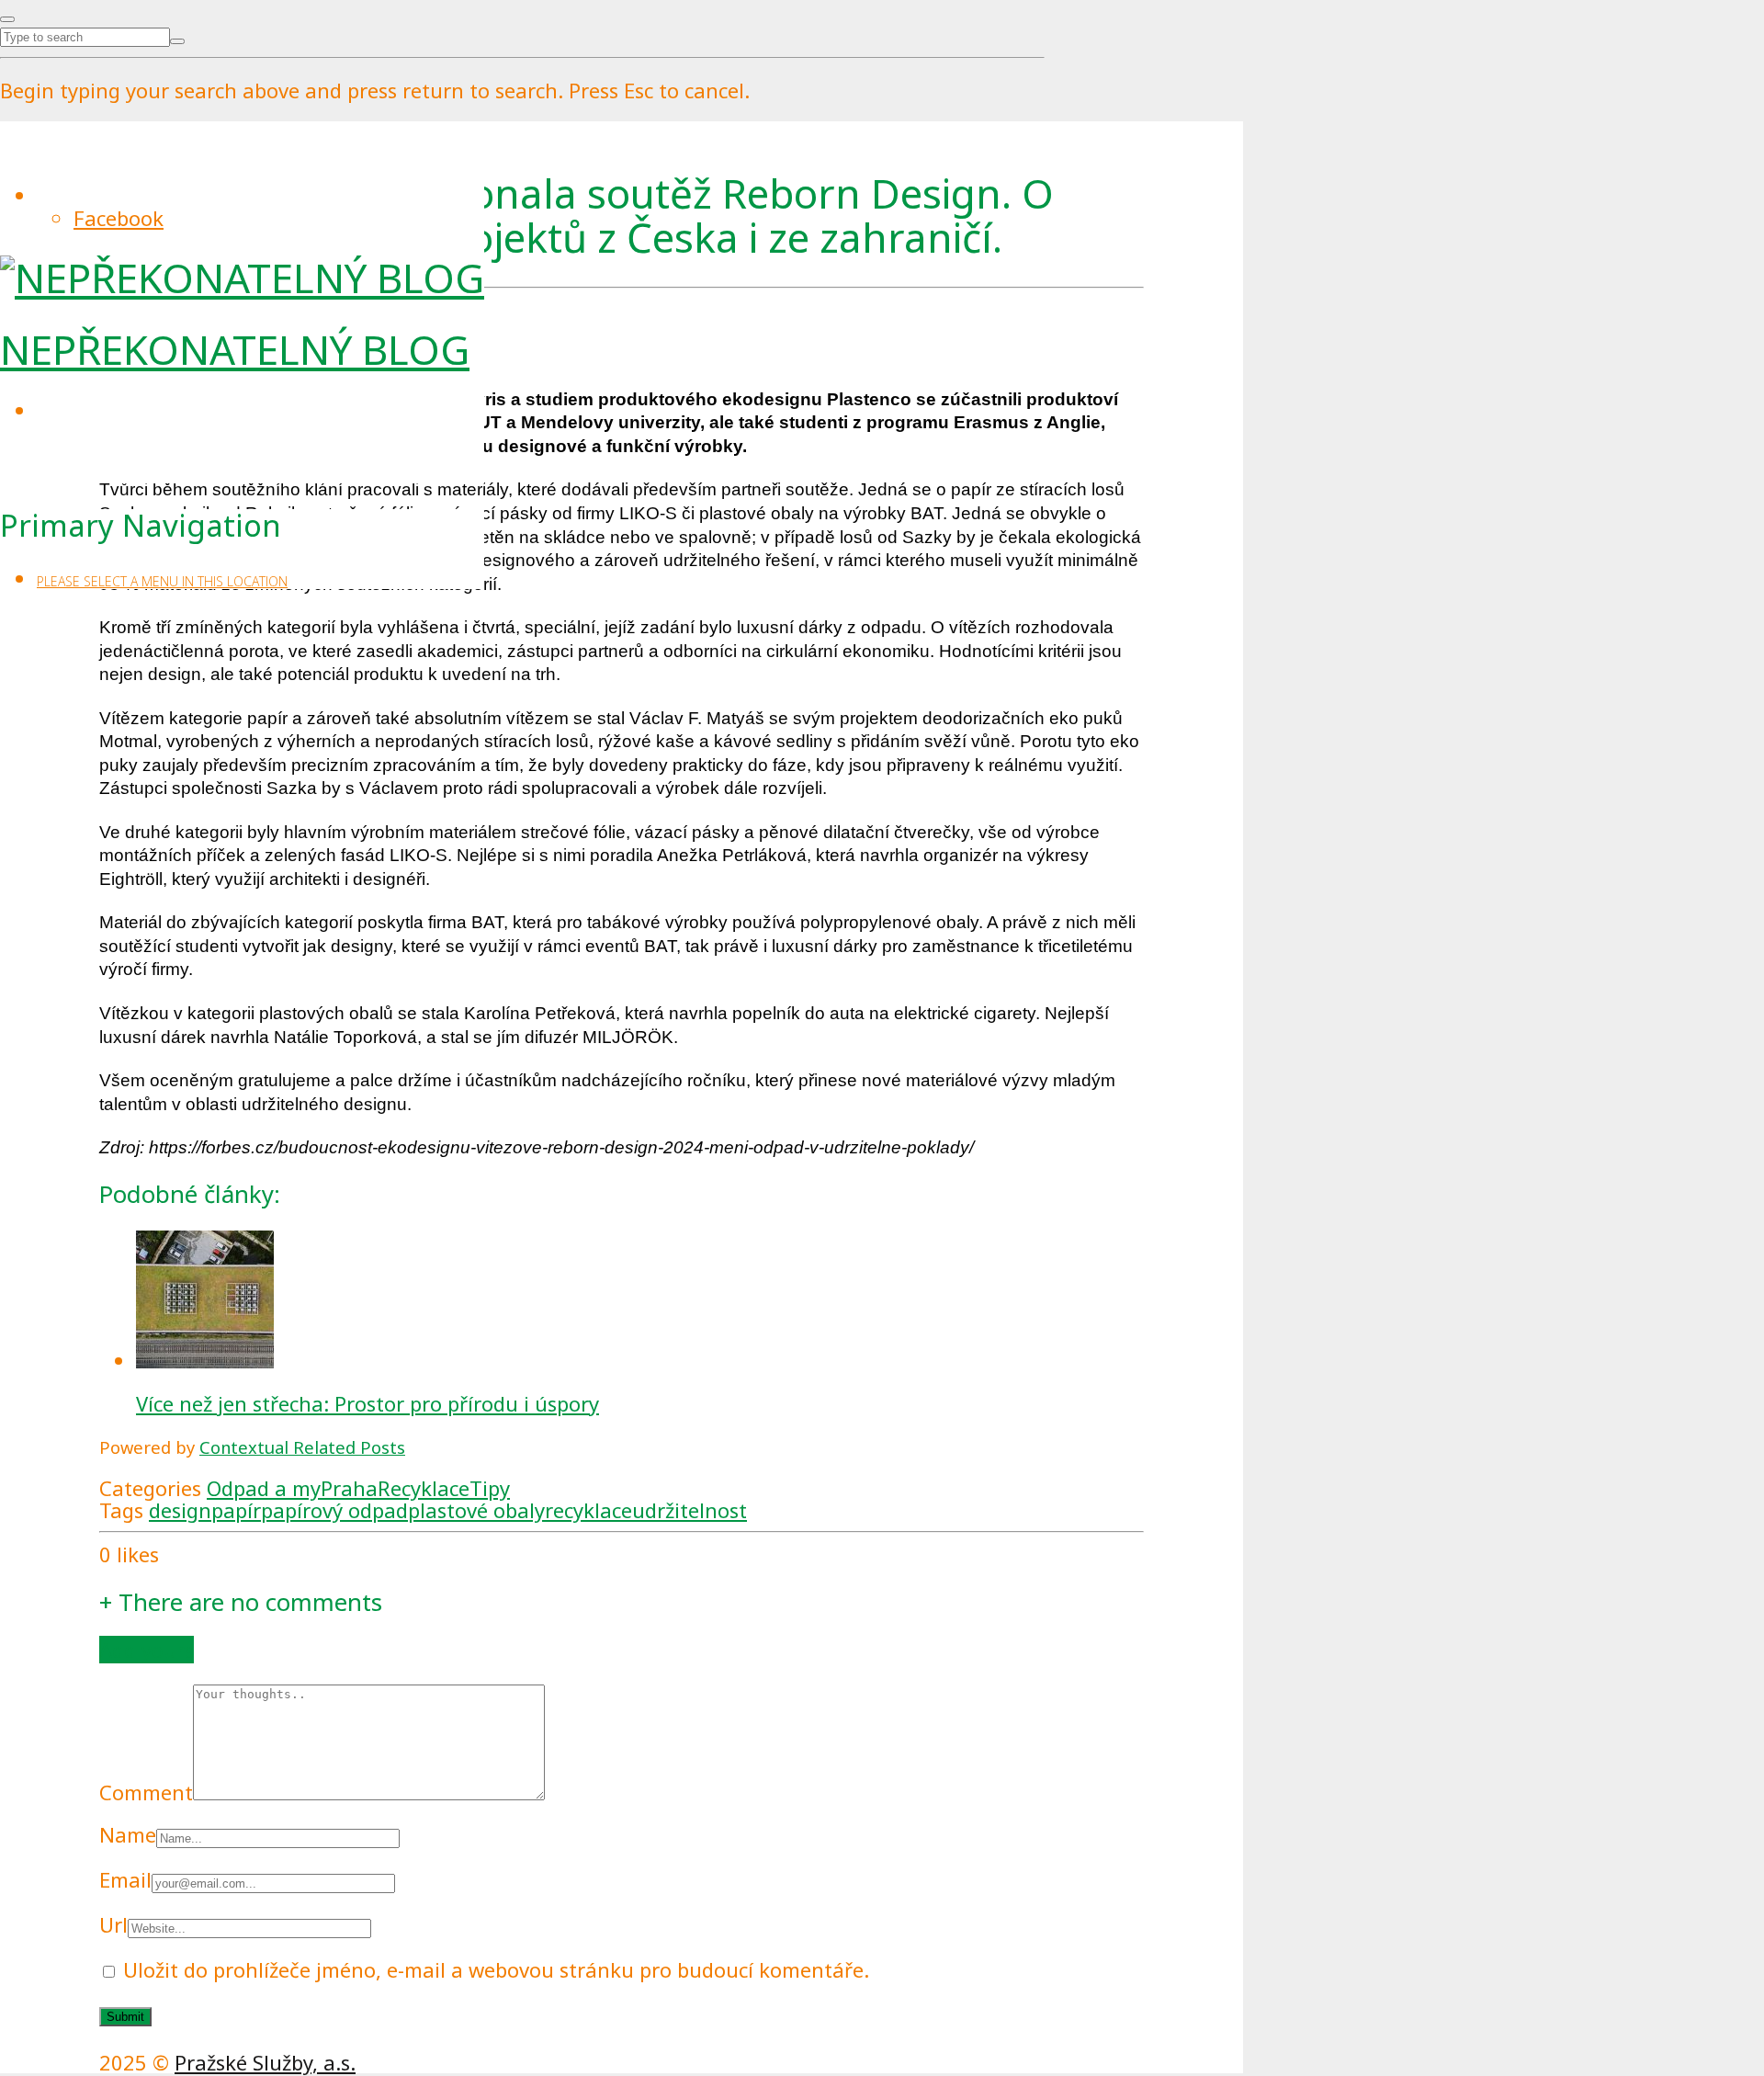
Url (113, 1924)
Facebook (119, 218)
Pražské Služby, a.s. (265, 2062)
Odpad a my (264, 1488)
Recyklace (424, 1488)
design (180, 1510)
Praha (349, 1488)
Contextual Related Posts (302, 1447)
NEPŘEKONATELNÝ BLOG (235, 349)
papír (236, 1510)
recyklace (588, 1510)
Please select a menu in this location (162, 581)
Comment (146, 1792)
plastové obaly (476, 1510)
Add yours (147, 1650)
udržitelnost (690, 1510)
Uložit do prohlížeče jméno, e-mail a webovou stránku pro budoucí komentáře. (496, 1969)
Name (128, 1834)
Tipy (490, 1488)
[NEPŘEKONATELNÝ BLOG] (242, 278)
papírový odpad (334, 1510)
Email (125, 1879)
